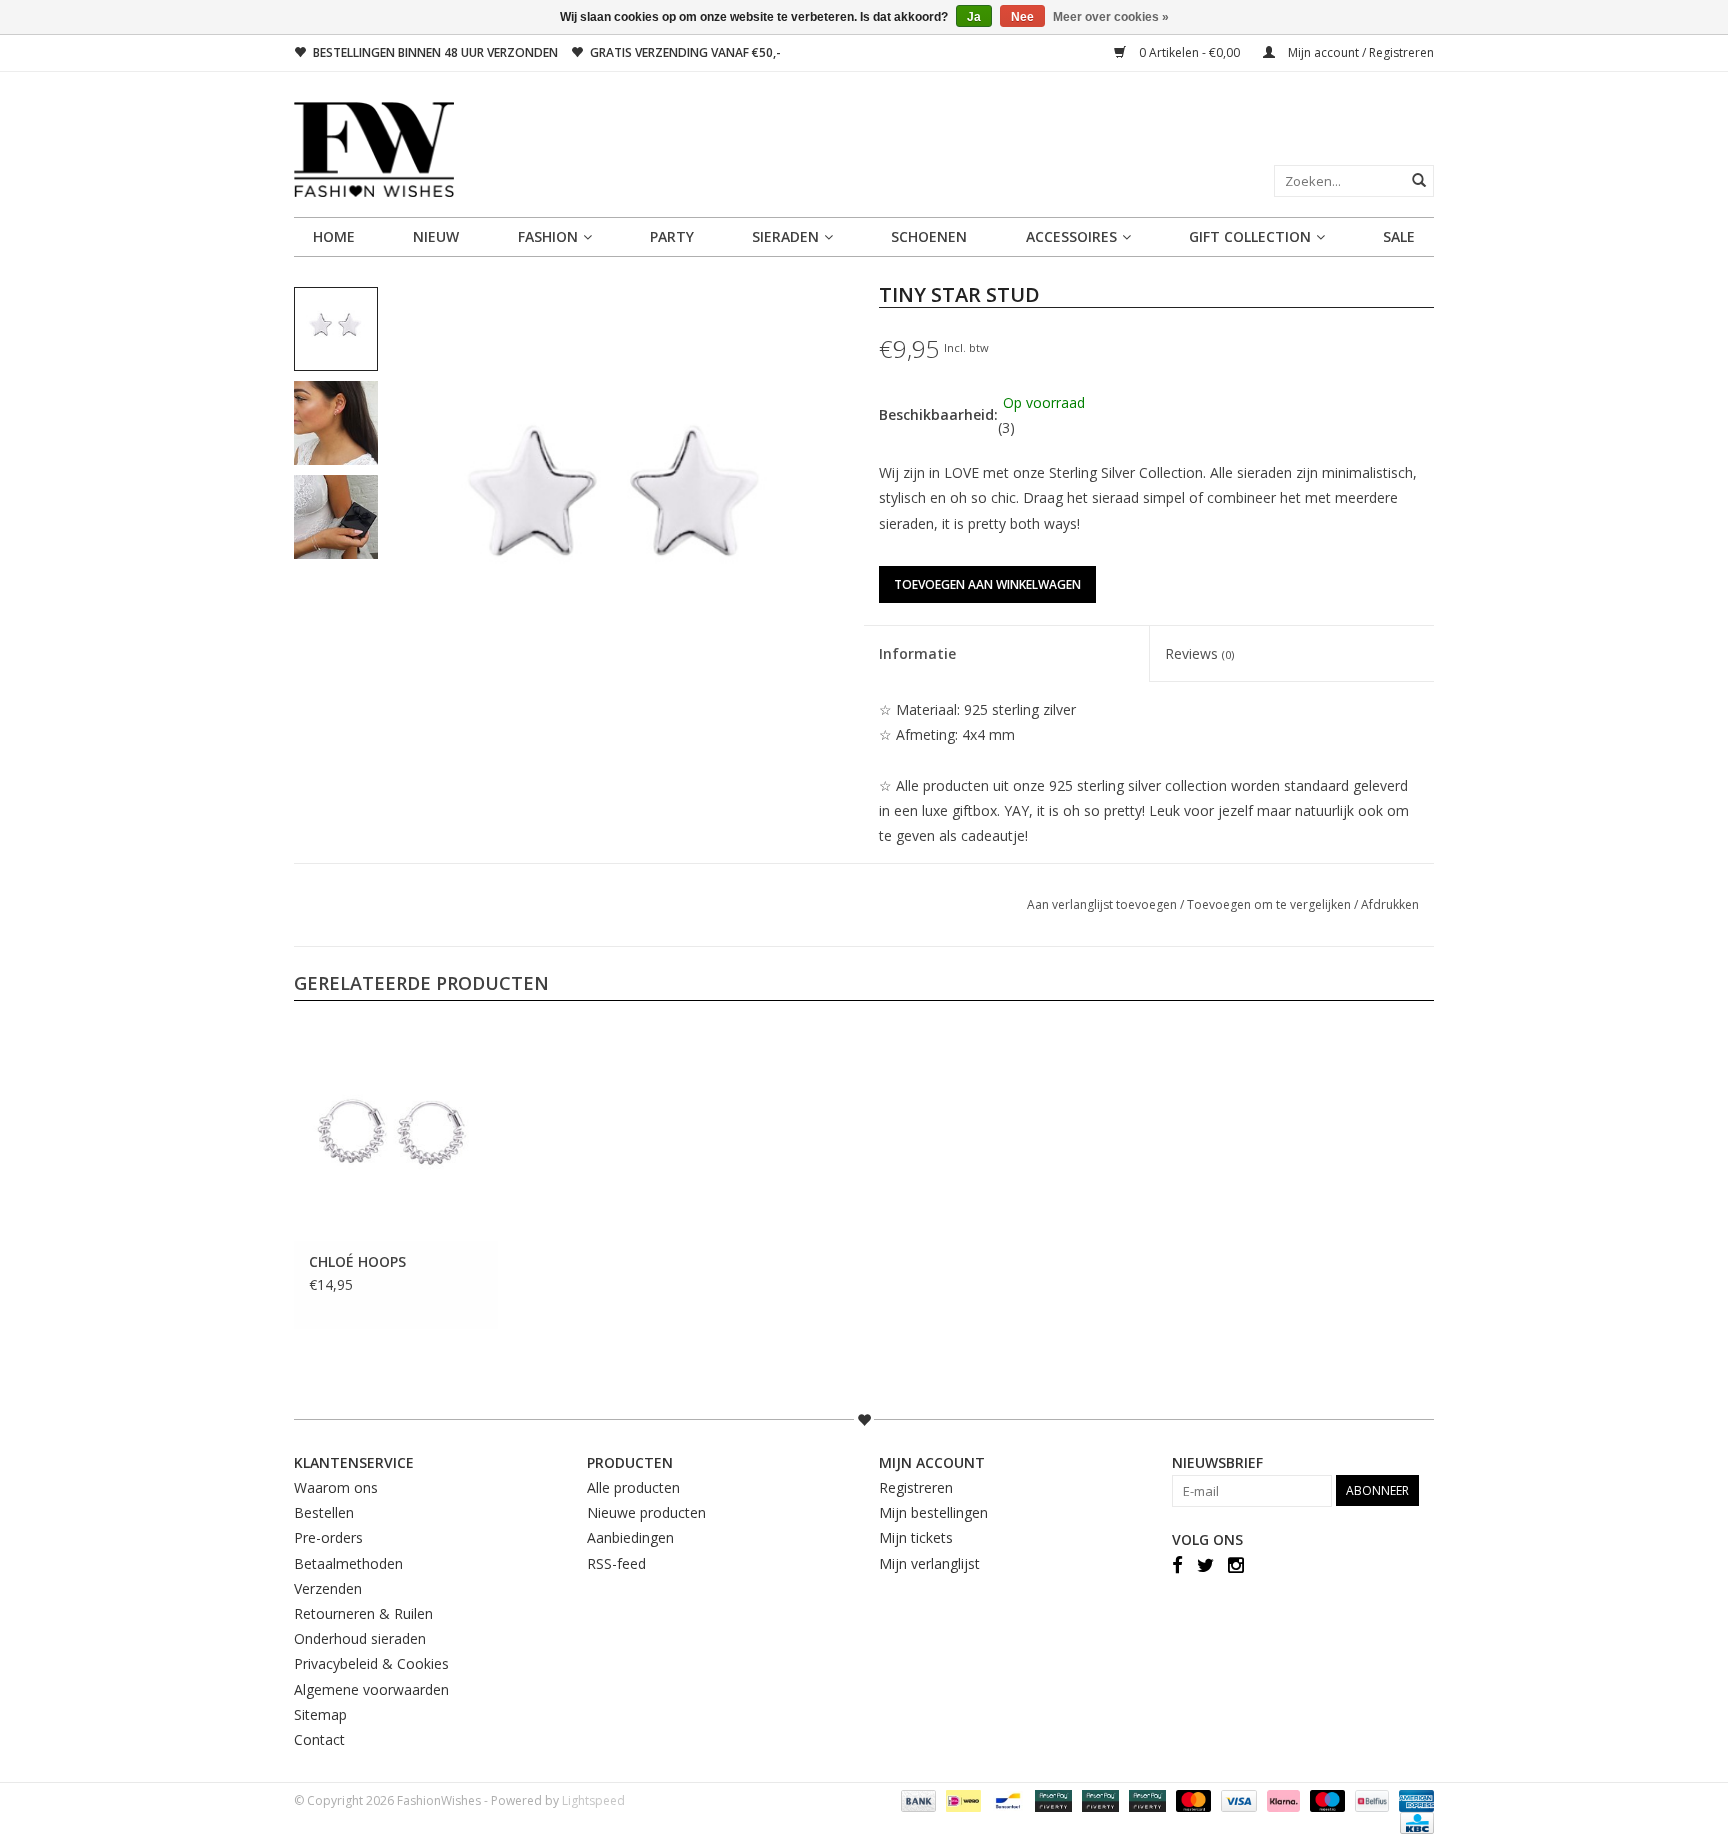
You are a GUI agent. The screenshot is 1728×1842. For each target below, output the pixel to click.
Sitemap (320, 1714)
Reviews (1199, 653)
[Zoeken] (1419, 180)
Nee (1022, 17)
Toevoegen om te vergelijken (1270, 904)
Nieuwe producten (646, 1512)
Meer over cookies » (1111, 17)
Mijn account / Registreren (1359, 52)
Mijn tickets (916, 1537)
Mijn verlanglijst (929, 1563)
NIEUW (436, 236)
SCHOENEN (929, 236)
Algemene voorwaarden (371, 1689)
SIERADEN (785, 236)
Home (334, 236)
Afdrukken (1390, 904)
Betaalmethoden (348, 1563)
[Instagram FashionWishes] (1236, 1564)
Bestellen (324, 1512)
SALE (1399, 236)
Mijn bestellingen (933, 1512)
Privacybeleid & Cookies (371, 1663)
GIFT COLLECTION (1250, 236)
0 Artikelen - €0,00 (1189, 52)
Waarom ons (336, 1487)
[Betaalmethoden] (916, 1799)
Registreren (916, 1487)
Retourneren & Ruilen (363, 1613)
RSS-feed (616, 1563)
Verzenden (328, 1588)
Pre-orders (328, 1537)
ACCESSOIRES (1071, 236)
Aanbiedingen (630, 1537)
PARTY (672, 236)
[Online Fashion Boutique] (864, 149)
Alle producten (633, 1487)
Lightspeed (593, 1800)
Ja (974, 17)
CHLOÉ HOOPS (357, 1261)
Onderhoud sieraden (360, 1638)
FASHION (548, 236)
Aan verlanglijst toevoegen (1103, 904)
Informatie (917, 653)
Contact (319, 1739)
